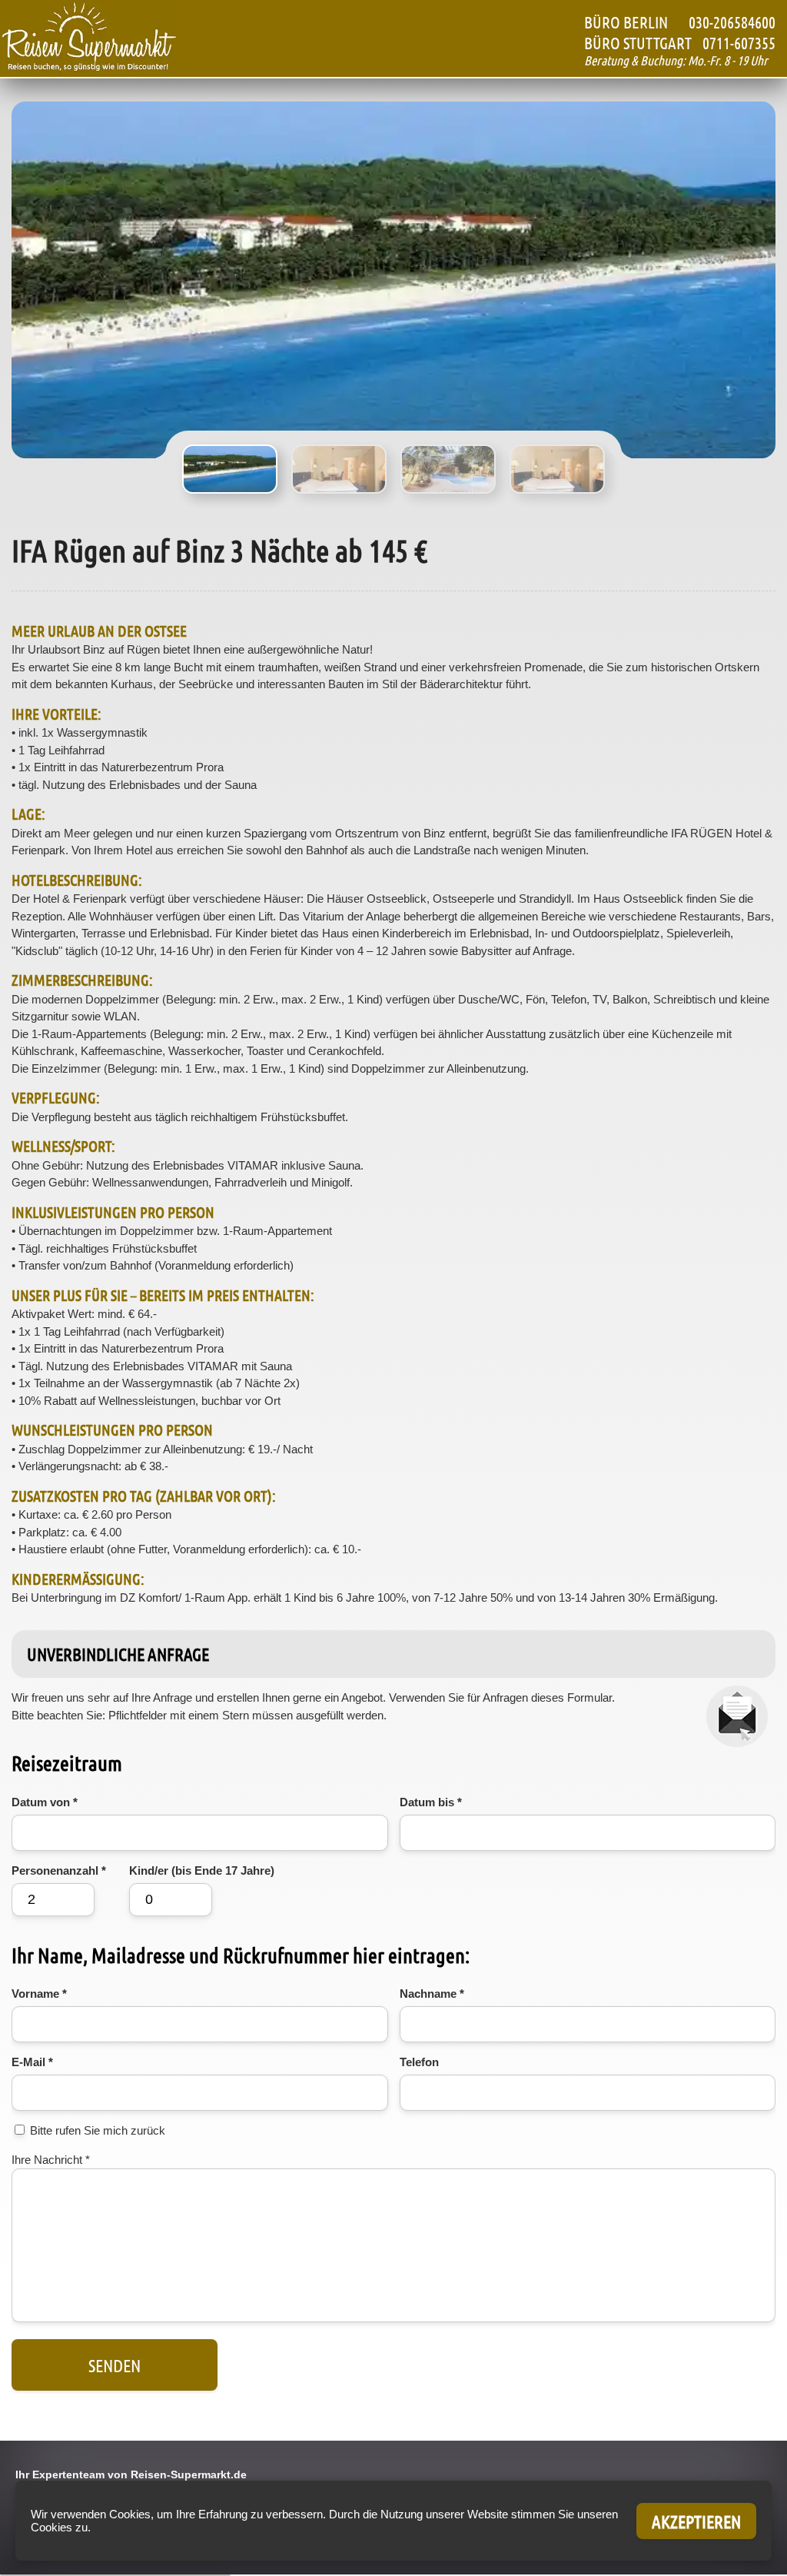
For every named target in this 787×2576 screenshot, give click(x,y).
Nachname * (432, 1994)
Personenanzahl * (59, 1870)
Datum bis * (431, 1802)
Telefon (419, 2062)
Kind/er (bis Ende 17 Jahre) (202, 1870)
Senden (115, 2365)
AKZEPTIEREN (696, 2521)
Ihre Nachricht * (51, 2160)
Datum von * (45, 1802)
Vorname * (39, 1994)
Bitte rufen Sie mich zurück (98, 2130)
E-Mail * (32, 2062)
